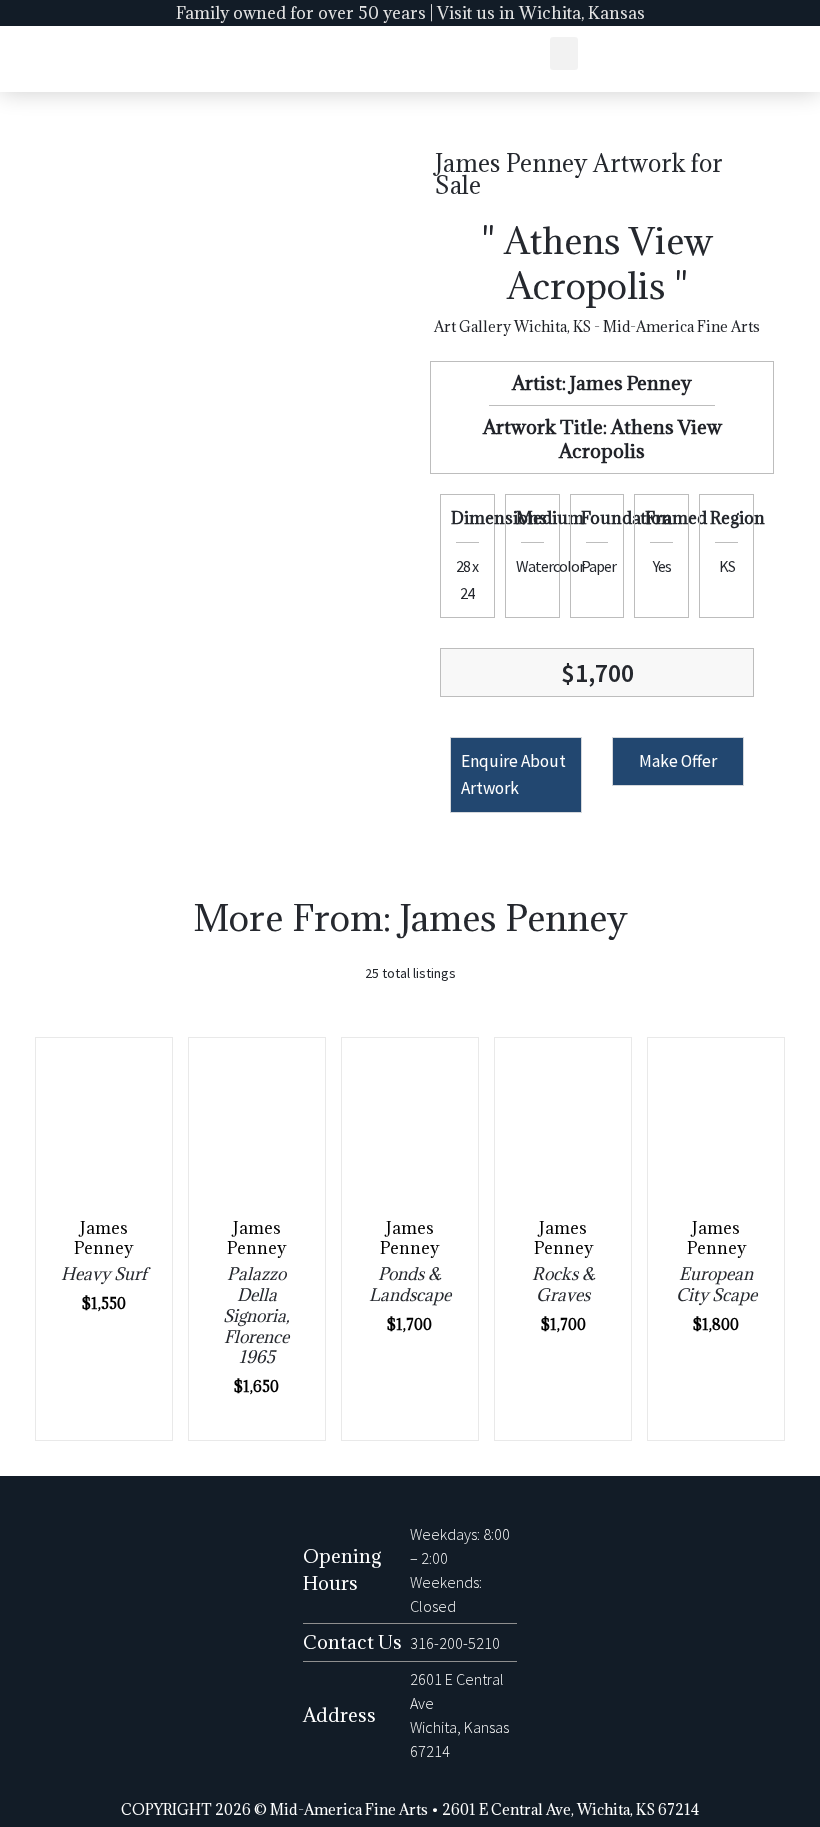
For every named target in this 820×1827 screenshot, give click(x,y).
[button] (564, 53)
